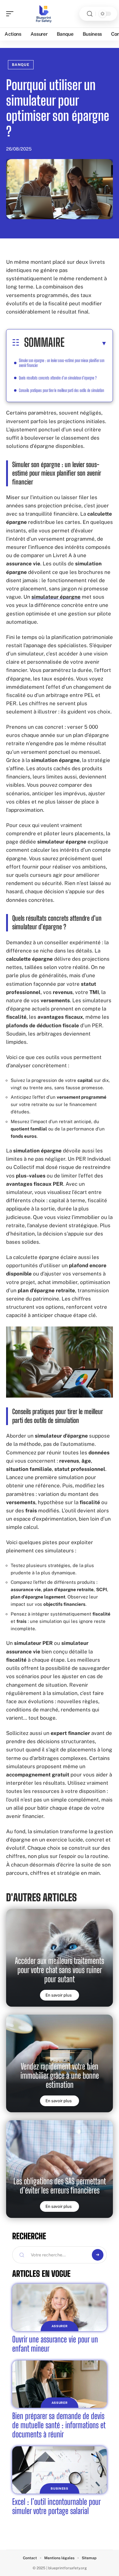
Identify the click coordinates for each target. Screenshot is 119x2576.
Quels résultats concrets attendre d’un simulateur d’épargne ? (58, 378)
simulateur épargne (56, 597)
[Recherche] (90, 14)
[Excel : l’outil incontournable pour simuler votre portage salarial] (60, 2470)
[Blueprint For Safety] (44, 14)
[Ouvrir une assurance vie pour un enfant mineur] (60, 2308)
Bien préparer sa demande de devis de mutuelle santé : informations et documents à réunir (59, 2425)
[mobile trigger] (11, 14)
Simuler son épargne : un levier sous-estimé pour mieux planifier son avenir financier (62, 363)
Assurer (60, 2326)
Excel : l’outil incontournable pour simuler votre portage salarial (56, 2506)
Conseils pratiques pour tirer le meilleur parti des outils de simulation (61, 390)
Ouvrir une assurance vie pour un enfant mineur (55, 2344)
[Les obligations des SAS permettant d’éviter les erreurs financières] (60, 2169)
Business (60, 2488)
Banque (21, 65)
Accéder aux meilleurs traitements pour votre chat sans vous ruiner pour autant (60, 1970)
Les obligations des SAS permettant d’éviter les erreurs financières (60, 2186)
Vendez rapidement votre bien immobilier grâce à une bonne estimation (60, 2075)
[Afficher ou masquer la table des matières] (86, 343)
